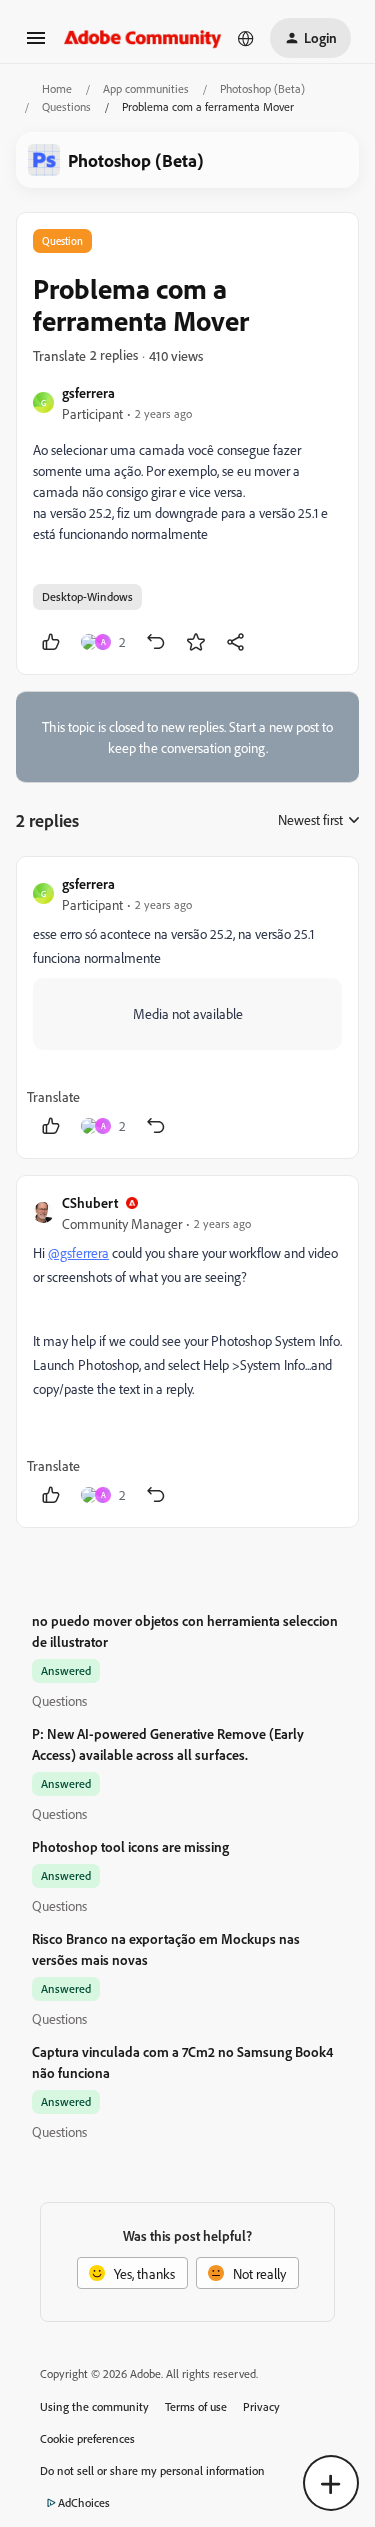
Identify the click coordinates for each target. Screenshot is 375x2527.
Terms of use (196, 2406)
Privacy (261, 2406)
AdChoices (84, 2502)
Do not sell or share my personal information (152, 2470)
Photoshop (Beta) (262, 88)
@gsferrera (78, 1252)
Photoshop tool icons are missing (130, 1846)
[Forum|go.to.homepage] (143, 37)
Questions (66, 106)
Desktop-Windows (87, 596)
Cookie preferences (87, 2438)
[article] (187, 1007)
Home (57, 88)
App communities (146, 88)
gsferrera (88, 392)
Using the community (94, 2406)
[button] (36, 44)
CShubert (90, 1202)
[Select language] (246, 38)
